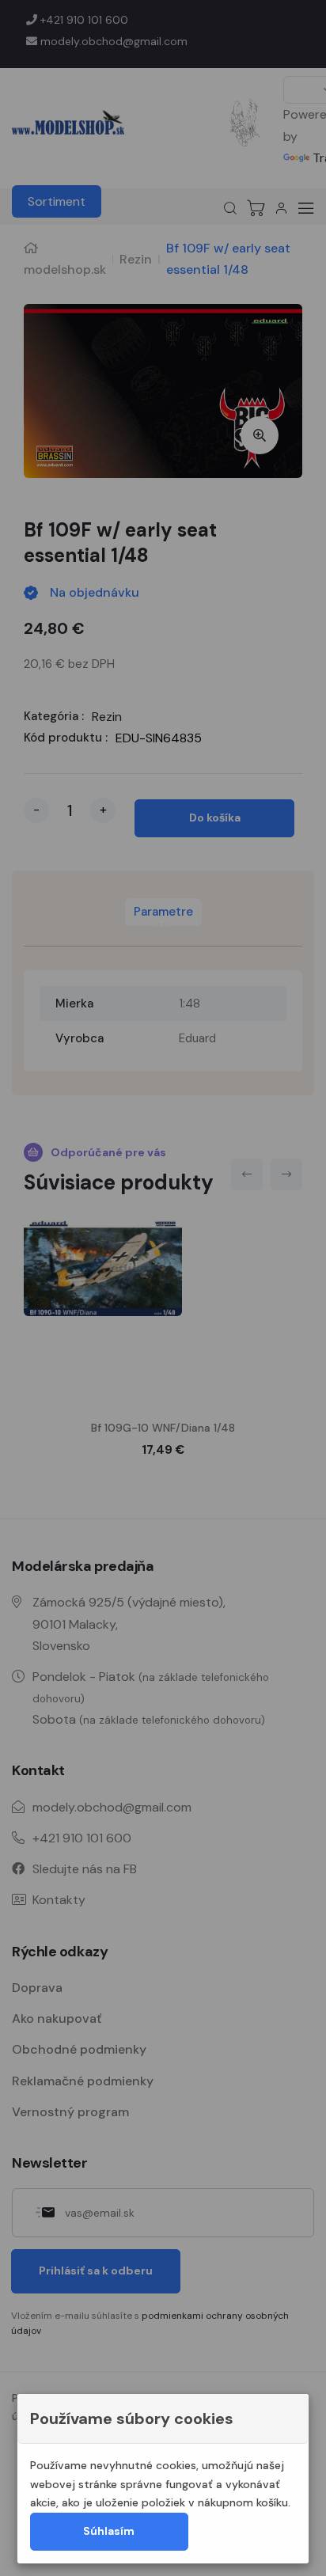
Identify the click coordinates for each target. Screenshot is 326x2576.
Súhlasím (109, 2531)
